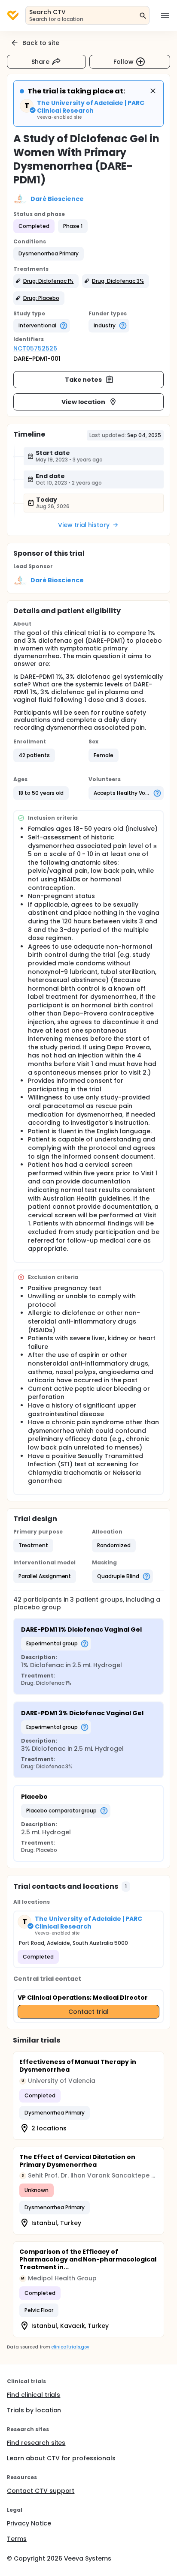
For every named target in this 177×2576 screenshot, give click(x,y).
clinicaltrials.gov (70, 2347)
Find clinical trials (34, 2395)
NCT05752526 (35, 348)
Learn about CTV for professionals (61, 2458)
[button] (49, 254)
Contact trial (88, 2012)
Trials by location (34, 2410)
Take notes (84, 380)
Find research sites (36, 2443)
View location (84, 402)
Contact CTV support (41, 2491)
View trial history (84, 525)
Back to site (41, 43)
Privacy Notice (29, 2523)
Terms (17, 2539)
